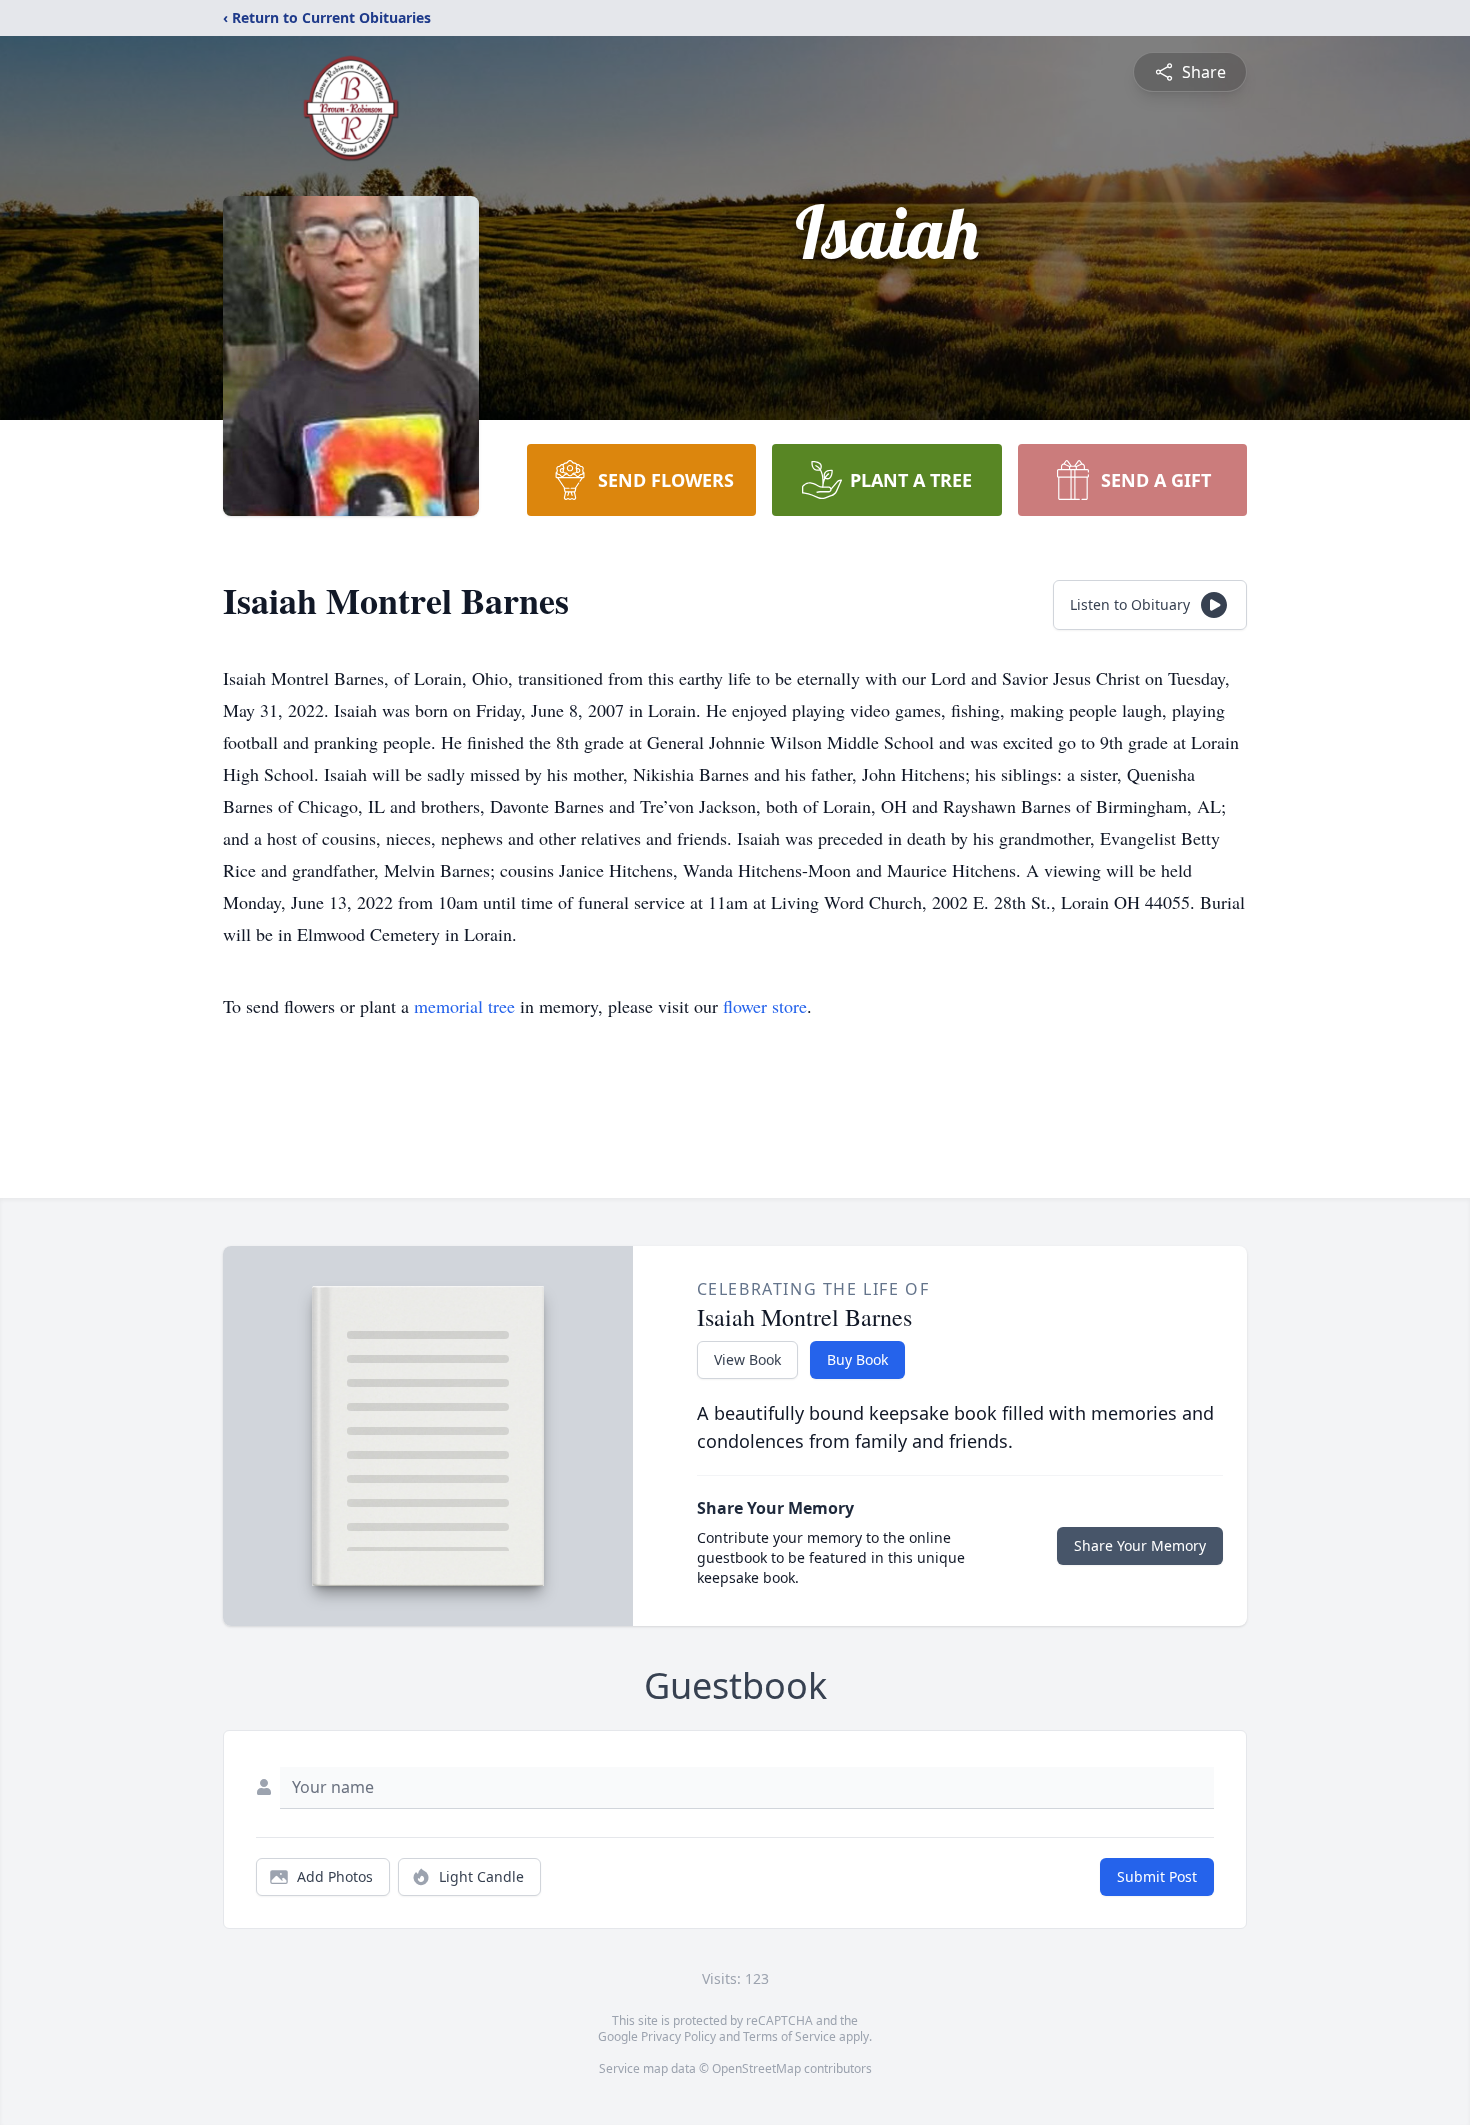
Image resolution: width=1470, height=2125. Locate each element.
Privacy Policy (678, 2036)
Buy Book (857, 1359)
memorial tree (464, 1006)
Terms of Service (789, 2036)
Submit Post (1157, 1876)
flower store (765, 1006)
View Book (747, 1359)
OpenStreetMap (756, 2068)
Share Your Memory (1140, 1545)
